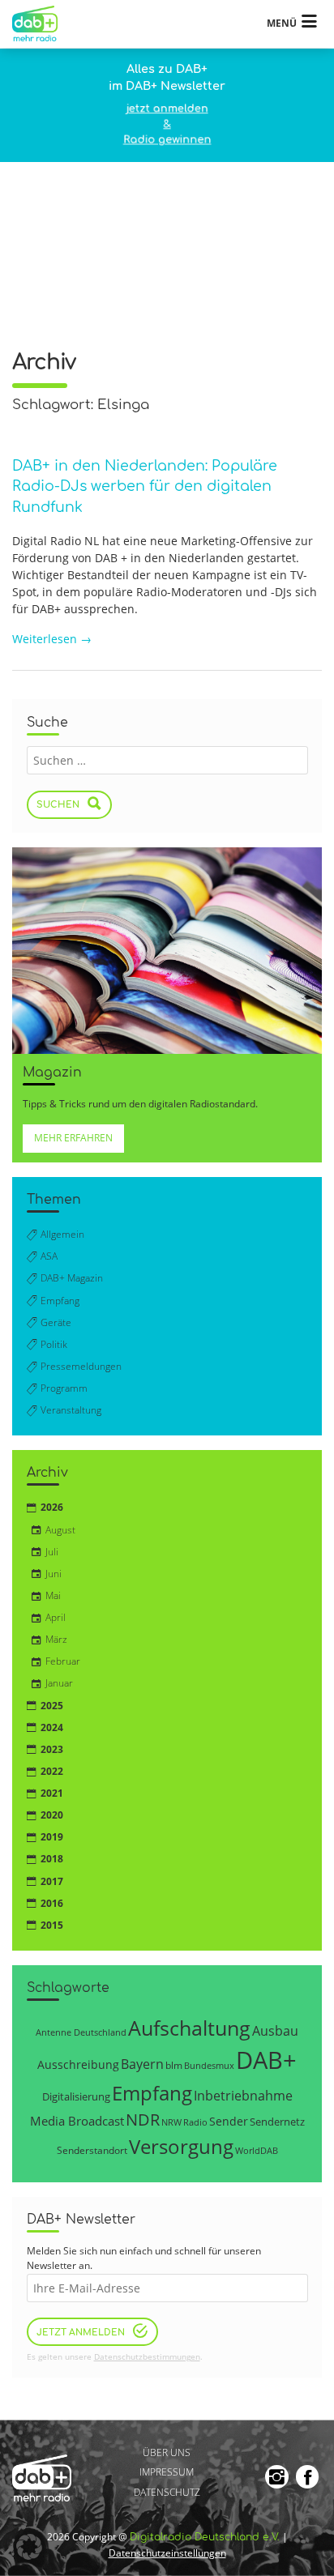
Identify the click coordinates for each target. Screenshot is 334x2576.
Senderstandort (92, 2150)
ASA (49, 1256)
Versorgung (181, 2146)
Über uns (167, 2452)
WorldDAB (257, 2150)
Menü (282, 23)
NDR (143, 2120)
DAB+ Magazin (72, 1278)
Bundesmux (209, 2065)
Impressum (167, 2473)
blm (174, 2065)
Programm (64, 1388)
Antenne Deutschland (81, 2032)
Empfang (60, 1301)
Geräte (56, 1322)
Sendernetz (277, 2122)
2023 (52, 1749)
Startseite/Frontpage (42, 24)
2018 (52, 1859)
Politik (54, 1344)
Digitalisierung (76, 2096)
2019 (52, 1837)
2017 (52, 1881)
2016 (52, 1903)
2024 (52, 1727)
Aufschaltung (189, 2028)
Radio (195, 2122)
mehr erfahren (73, 1138)
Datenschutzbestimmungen (147, 2357)
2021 (52, 1793)
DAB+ (266, 2060)
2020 (52, 1815)
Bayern (142, 2064)
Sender (229, 2121)
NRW (171, 2122)
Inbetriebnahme (243, 2096)
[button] (29, 2547)
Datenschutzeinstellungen (167, 2553)
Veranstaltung (71, 1410)
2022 (52, 1771)
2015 (52, 1925)
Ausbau (275, 2030)
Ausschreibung (78, 2064)
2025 (52, 1706)
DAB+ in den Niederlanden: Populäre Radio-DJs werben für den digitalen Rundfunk (145, 487)
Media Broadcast (77, 2121)
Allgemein (62, 1234)
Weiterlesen (52, 639)
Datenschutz (167, 2492)
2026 (52, 1507)
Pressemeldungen (81, 1366)
